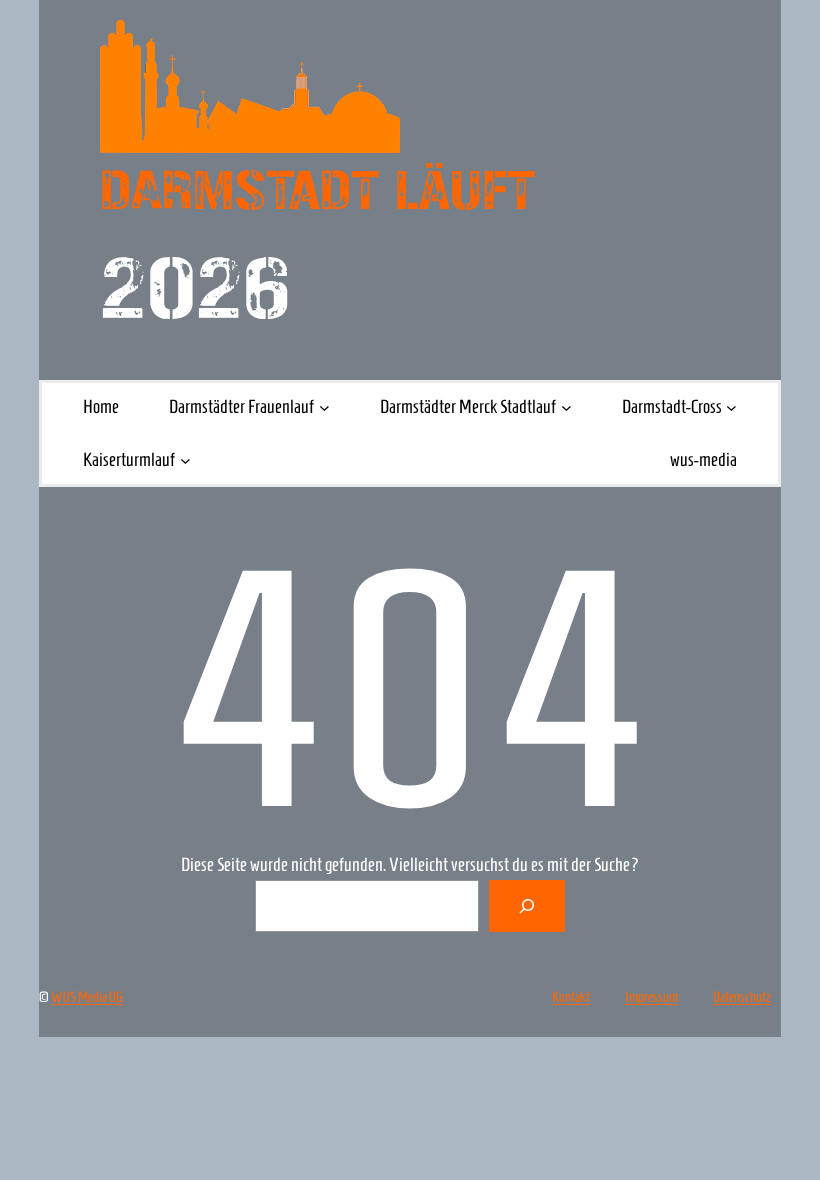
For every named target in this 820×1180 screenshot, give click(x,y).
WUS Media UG (87, 997)
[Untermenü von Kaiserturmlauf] (185, 460)
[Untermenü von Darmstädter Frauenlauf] (324, 407)
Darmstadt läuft (317, 191)
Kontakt (571, 997)
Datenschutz (742, 997)
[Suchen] (527, 906)
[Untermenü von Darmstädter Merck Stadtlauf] (566, 407)
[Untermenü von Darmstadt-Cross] (731, 407)
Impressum (651, 997)
